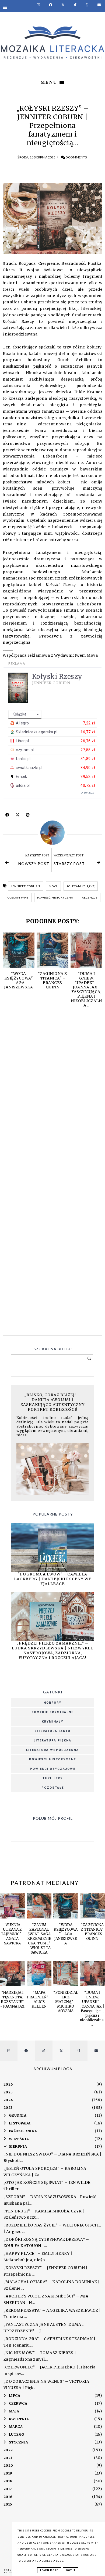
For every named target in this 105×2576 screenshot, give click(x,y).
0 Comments (76, 157)
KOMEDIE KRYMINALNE (52, 1712)
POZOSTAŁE (53, 1788)
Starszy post (69, 864)
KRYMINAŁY (52, 1722)
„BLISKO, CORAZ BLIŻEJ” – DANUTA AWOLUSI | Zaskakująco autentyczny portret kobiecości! (52, 1402)
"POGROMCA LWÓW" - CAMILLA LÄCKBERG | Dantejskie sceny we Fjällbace (53, 1579)
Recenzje (90, 897)
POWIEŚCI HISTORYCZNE (52, 1759)
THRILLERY (53, 1778)
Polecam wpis (17, 897)
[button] (52, 82)
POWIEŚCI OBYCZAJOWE (53, 1769)
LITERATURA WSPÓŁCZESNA (52, 1750)
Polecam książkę (81, 886)
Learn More (49, 2570)
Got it (71, 2570)
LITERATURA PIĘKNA (52, 1741)
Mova (53, 886)
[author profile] (52, 833)
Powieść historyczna (55, 897)
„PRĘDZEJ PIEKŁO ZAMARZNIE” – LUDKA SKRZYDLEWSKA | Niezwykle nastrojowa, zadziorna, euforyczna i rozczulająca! (52, 1650)
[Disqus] (52, 1092)
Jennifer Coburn (25, 886)
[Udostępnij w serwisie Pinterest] (28, 816)
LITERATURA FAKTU (53, 1731)
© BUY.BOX (87, 793)
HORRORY (52, 1703)
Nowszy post (34, 864)
